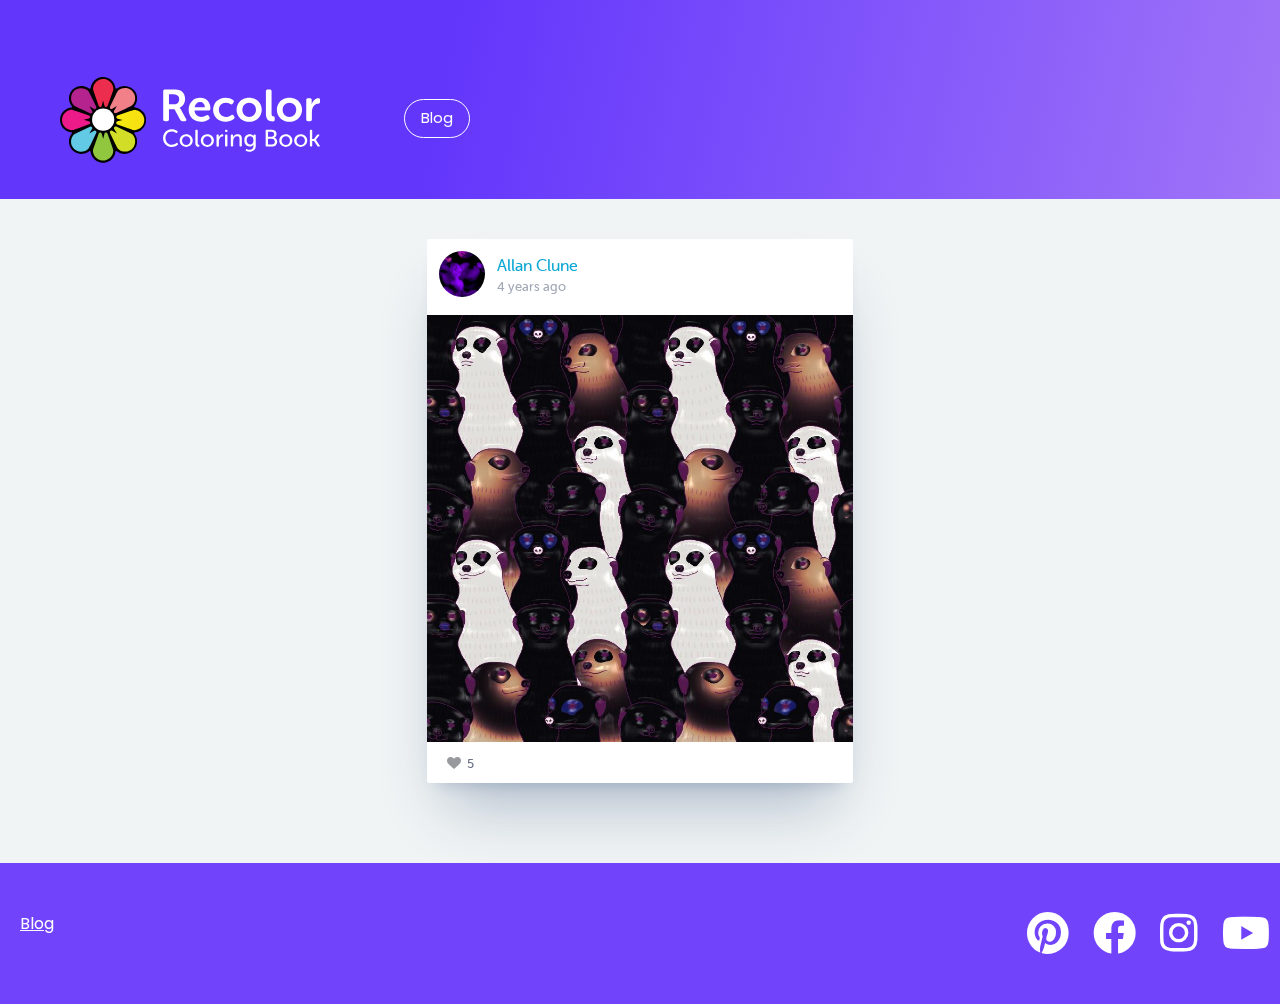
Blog (437, 118)
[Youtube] (1246, 934)
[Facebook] (1114, 934)
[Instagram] (1179, 934)
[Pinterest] (1048, 934)
